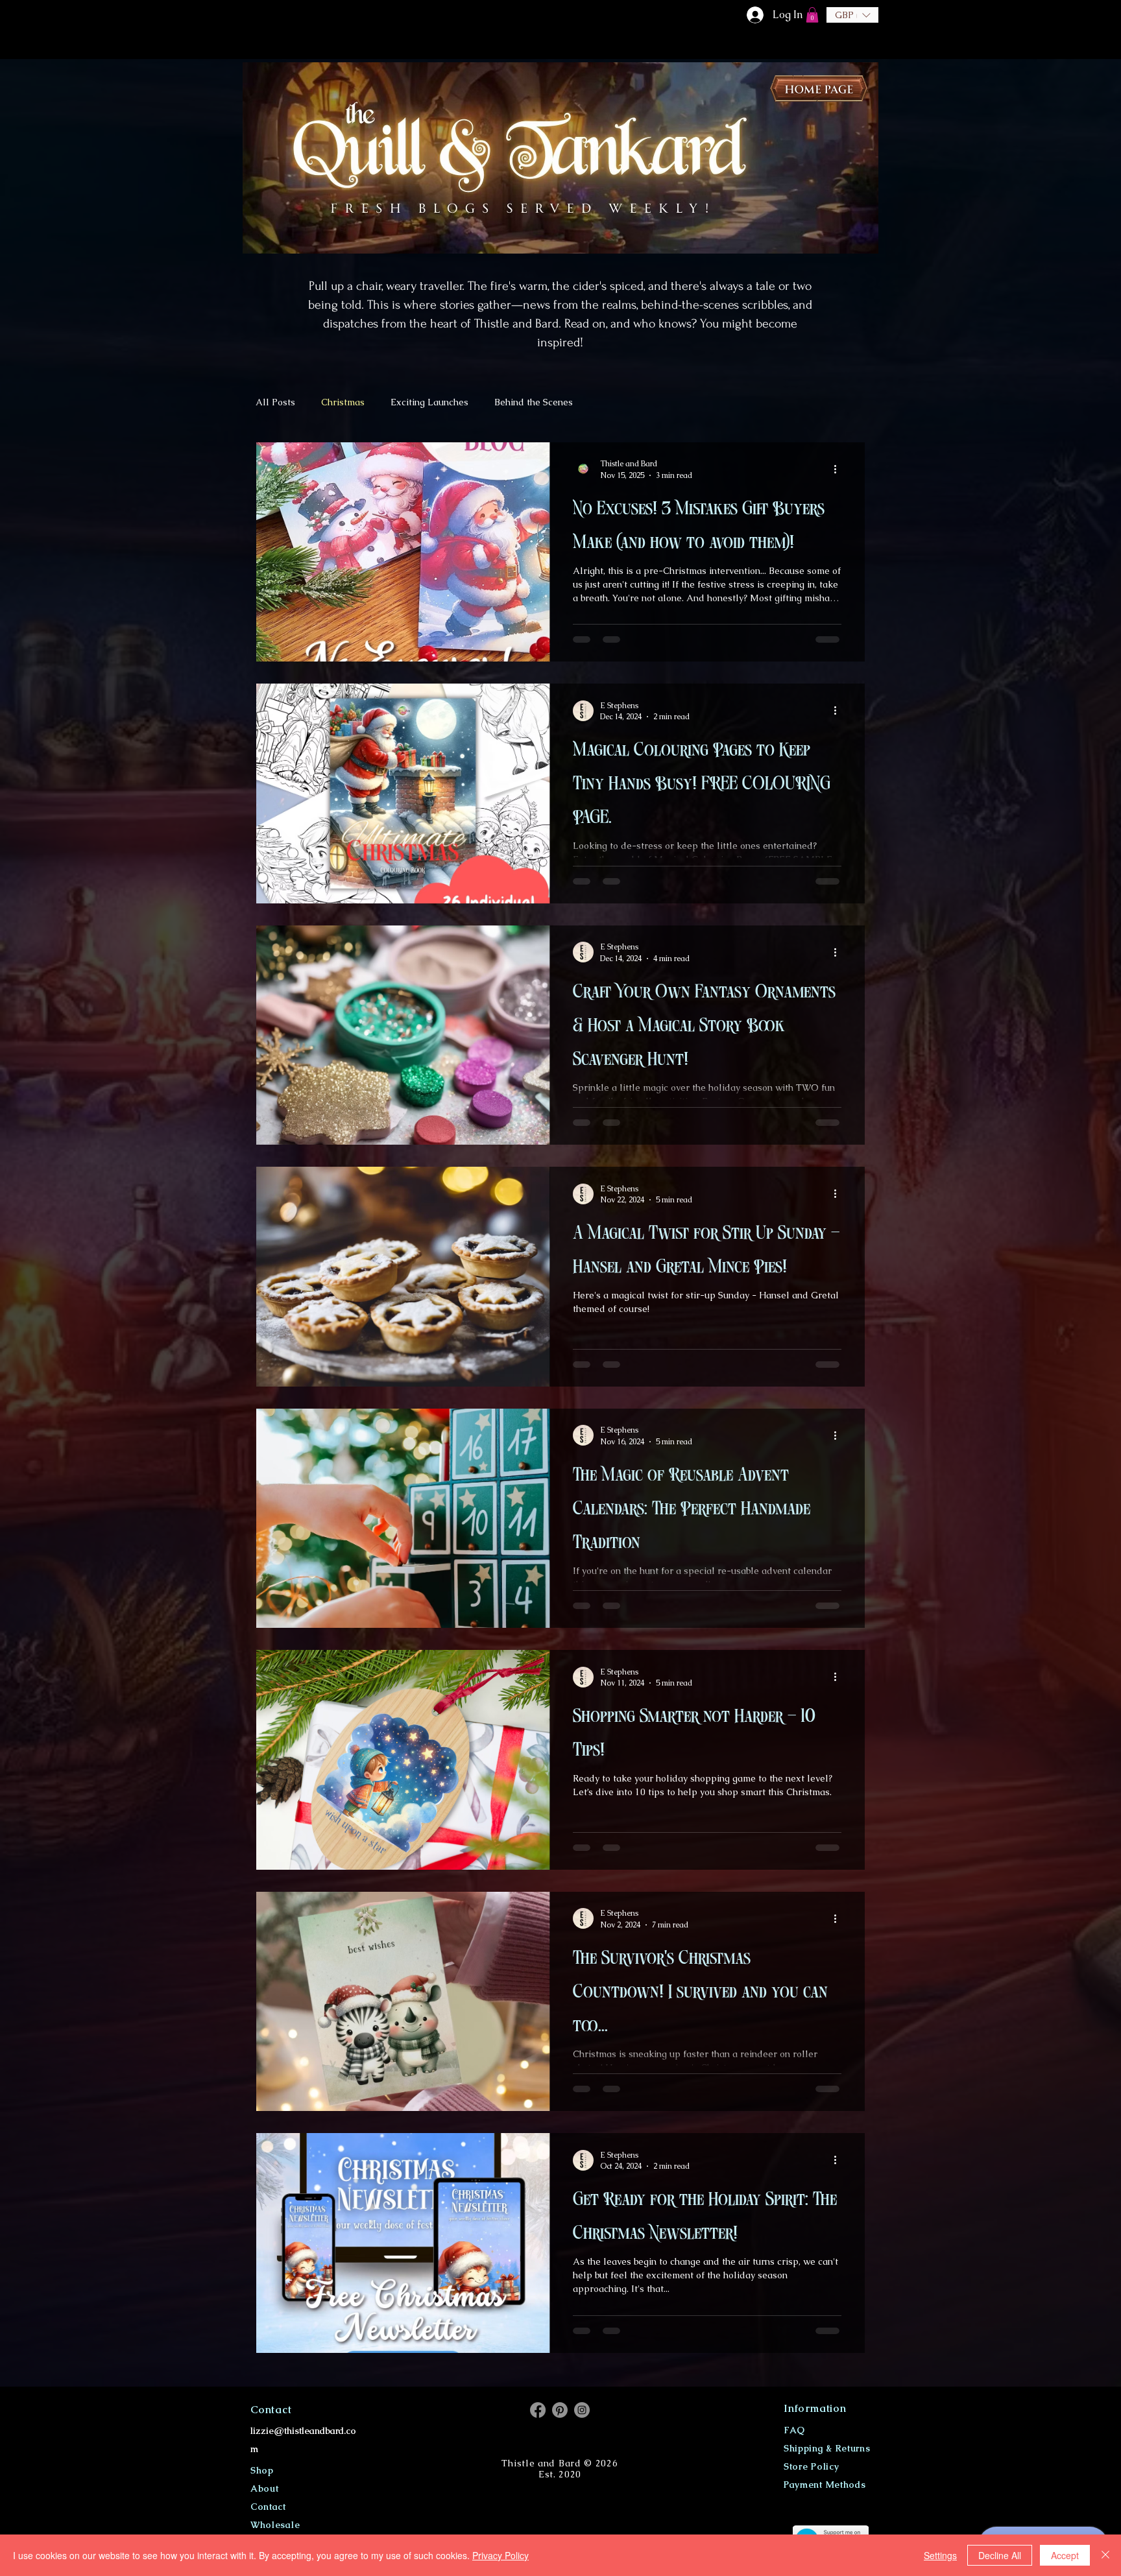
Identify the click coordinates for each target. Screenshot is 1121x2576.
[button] (812, 15)
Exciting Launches (429, 402)
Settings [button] (940, 2555)
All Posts (275, 402)
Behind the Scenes (534, 402)
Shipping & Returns (827, 2448)
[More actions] (839, 469)
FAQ (794, 2430)
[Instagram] (582, 2410)
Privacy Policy (500, 2555)
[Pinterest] (560, 2410)
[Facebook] (538, 2410)
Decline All (1000, 2555)
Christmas (343, 402)
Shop (262, 2470)
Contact (268, 2507)
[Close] (1105, 2555)
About (265, 2488)
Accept (1065, 2555)
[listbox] (852, 15)
